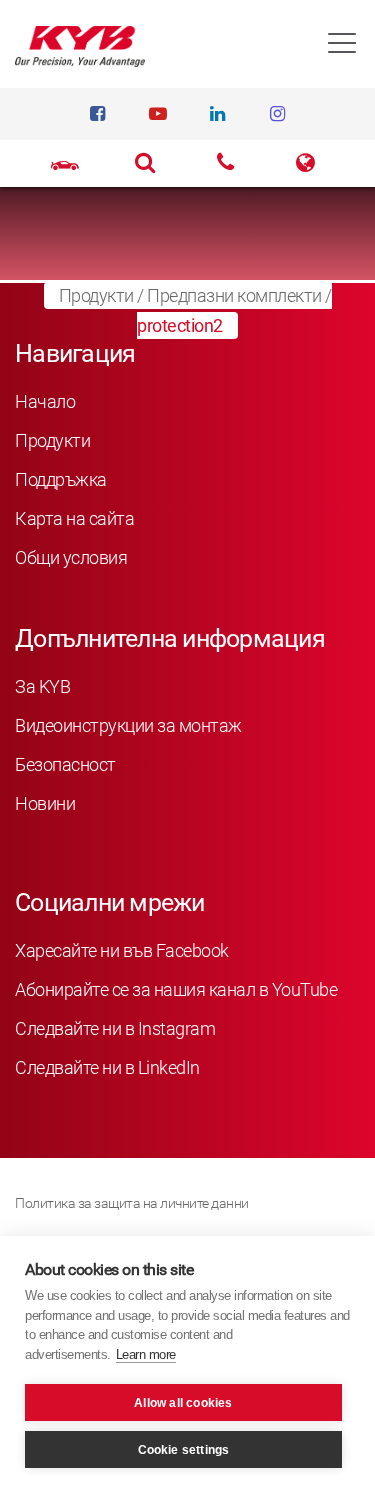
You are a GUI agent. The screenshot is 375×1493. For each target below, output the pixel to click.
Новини (45, 803)
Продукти (96, 295)
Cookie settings (184, 1450)
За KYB (42, 686)
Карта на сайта (74, 518)
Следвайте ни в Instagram (115, 1028)
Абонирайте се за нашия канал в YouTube (176, 989)
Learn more (146, 1354)
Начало (45, 401)
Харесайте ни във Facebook (122, 950)
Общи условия (71, 557)
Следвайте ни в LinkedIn (107, 1067)
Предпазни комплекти (234, 295)
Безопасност (65, 764)
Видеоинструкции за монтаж (128, 725)
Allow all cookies (183, 1403)
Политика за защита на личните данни (132, 1203)
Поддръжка (61, 479)
